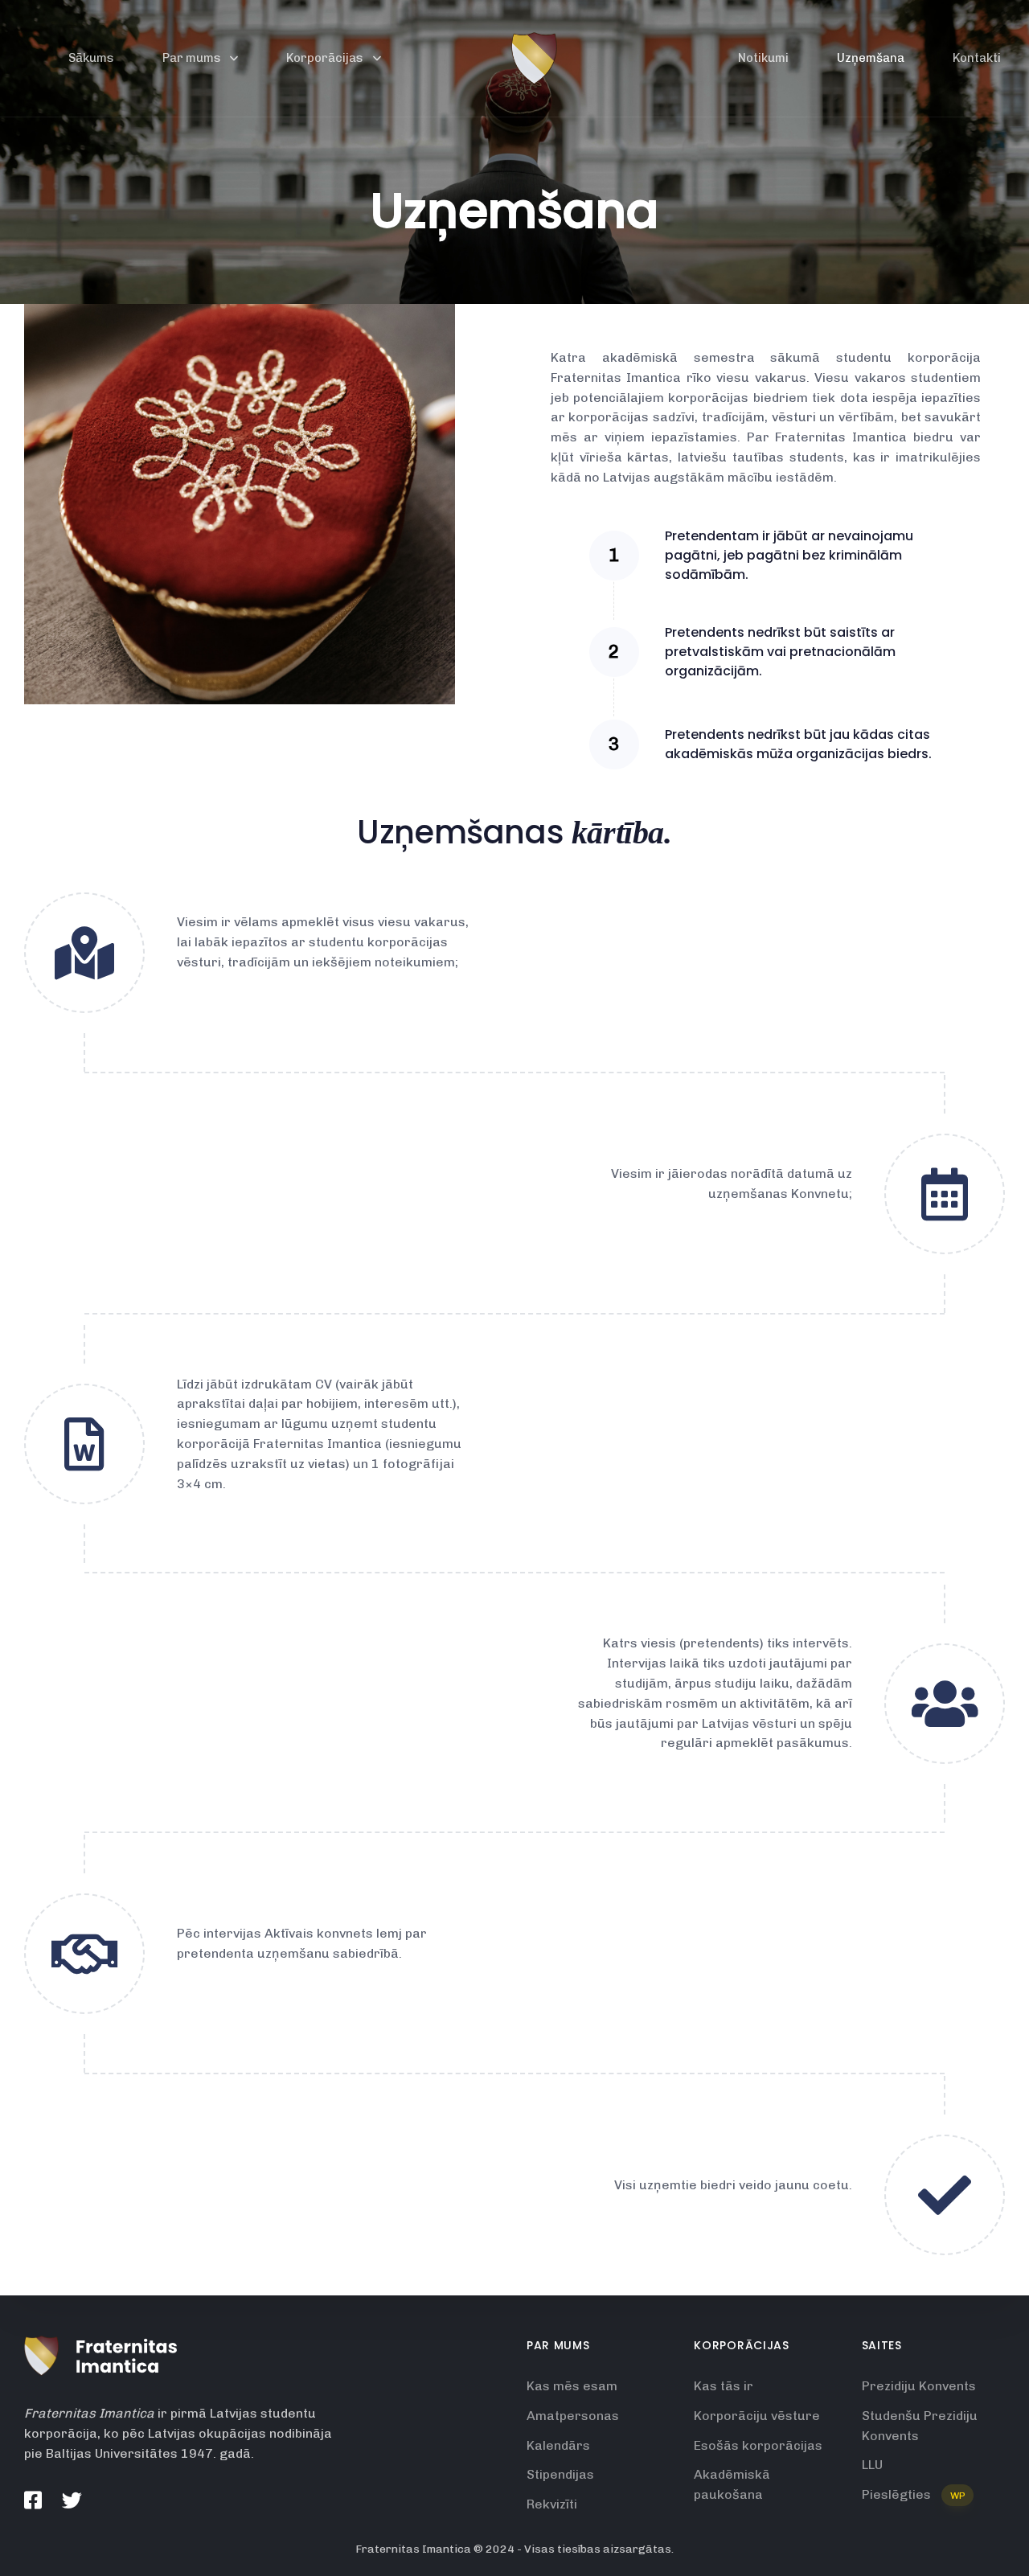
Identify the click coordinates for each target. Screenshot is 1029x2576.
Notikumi (763, 58)
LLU (872, 2465)
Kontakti (977, 58)
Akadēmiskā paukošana (732, 2484)
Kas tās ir (724, 2386)
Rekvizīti (552, 2504)
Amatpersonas (573, 2416)
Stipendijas (560, 2474)
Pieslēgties (914, 2494)
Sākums (91, 58)
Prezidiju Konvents (919, 2386)
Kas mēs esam (572, 2386)
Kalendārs (558, 2445)
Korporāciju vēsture (757, 2416)
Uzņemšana (871, 58)
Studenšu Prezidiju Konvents (920, 2426)
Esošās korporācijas (758, 2445)
